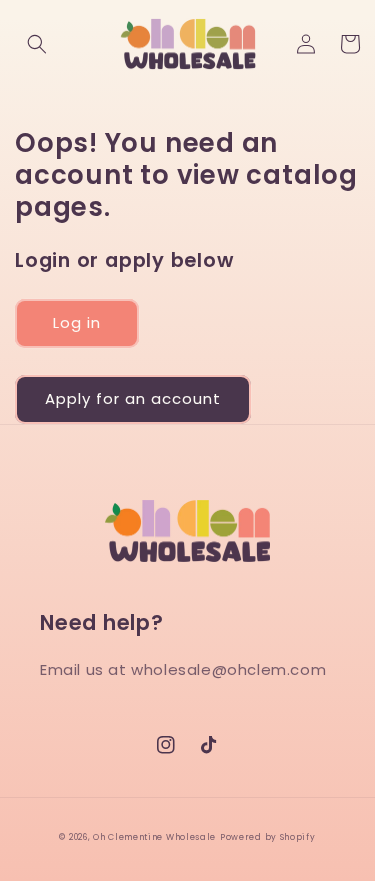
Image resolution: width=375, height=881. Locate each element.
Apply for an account (133, 398)
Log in (77, 322)
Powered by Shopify (268, 837)
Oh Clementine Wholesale (154, 837)
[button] (37, 44)
